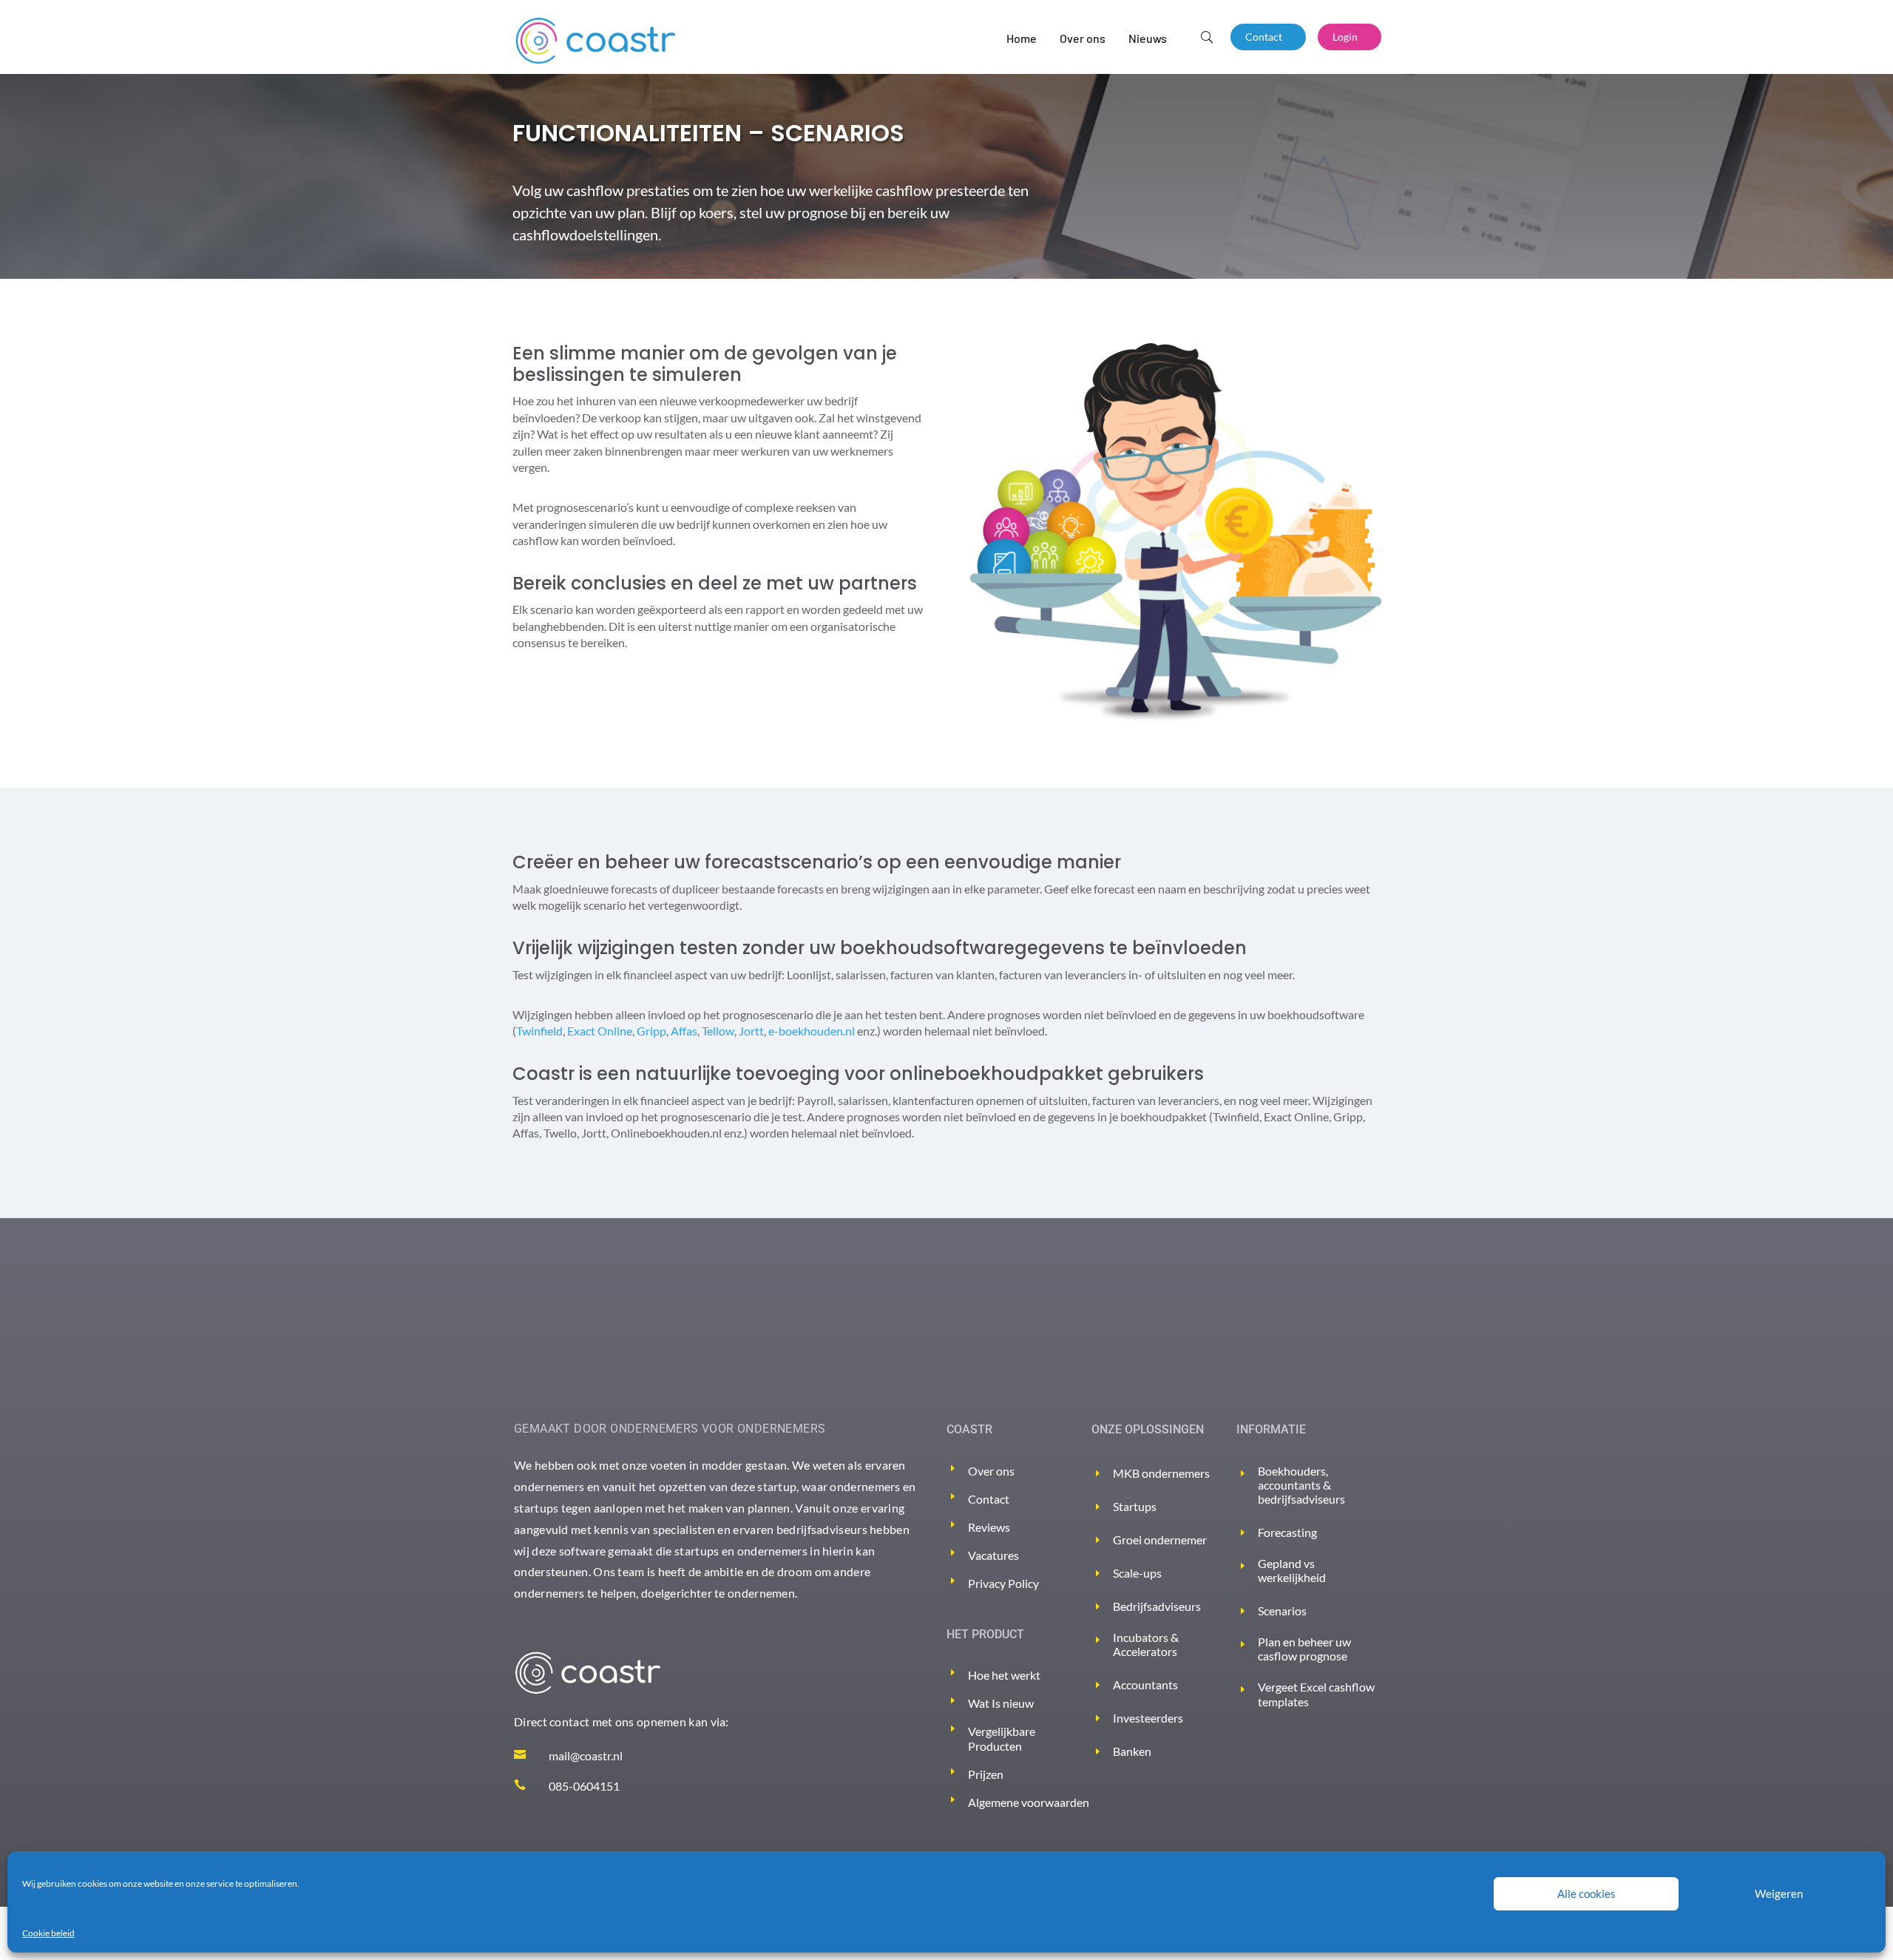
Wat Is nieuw (1001, 1703)
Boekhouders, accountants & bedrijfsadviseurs (1301, 1485)
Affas (684, 1031)
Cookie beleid (48, 1933)
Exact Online (600, 1031)
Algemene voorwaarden (1029, 1802)
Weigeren (1779, 1893)
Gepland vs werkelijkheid (1292, 1570)
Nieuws (1148, 38)
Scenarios (1282, 1611)
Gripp (651, 1031)
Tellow (718, 1031)
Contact (1264, 37)
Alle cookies (1586, 1893)
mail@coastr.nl (586, 1755)
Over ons (1083, 38)
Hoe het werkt (1004, 1675)
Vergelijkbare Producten (1002, 1738)
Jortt (751, 1031)
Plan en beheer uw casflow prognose (1304, 1649)
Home (1022, 38)
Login (1345, 37)
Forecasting (1287, 1532)
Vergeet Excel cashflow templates (1316, 1694)
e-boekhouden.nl (812, 1031)
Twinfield (539, 1031)
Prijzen (986, 1774)
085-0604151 (584, 1786)
